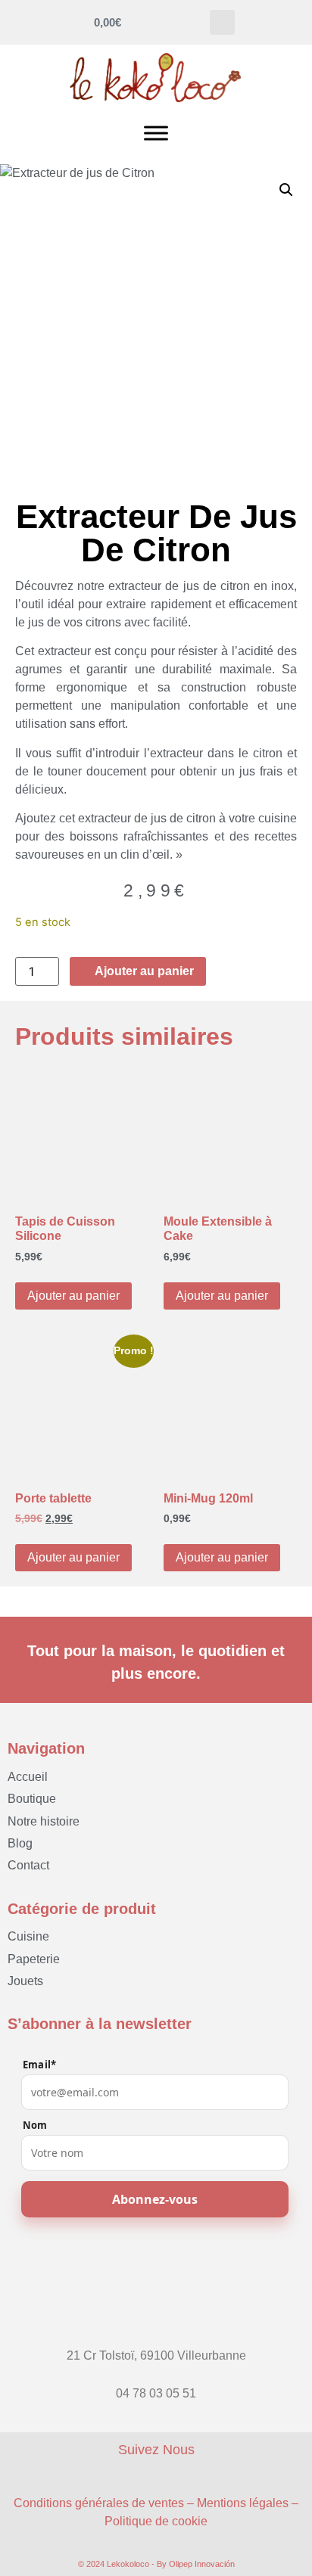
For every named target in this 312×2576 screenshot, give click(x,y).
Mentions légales (243, 2503)
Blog (20, 1843)
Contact (28, 1865)
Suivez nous (156, 2450)
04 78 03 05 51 (156, 2393)
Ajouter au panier (73, 1296)
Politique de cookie (156, 2521)
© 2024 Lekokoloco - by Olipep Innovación (156, 2564)
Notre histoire (44, 1821)
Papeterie (34, 1959)
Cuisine (28, 1936)
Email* (39, 2065)
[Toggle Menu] (156, 133)
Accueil (28, 1777)
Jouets (25, 1981)
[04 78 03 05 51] (156, 2379)
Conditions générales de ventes (99, 2503)
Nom (35, 2125)
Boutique (32, 1799)
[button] (222, 22)
